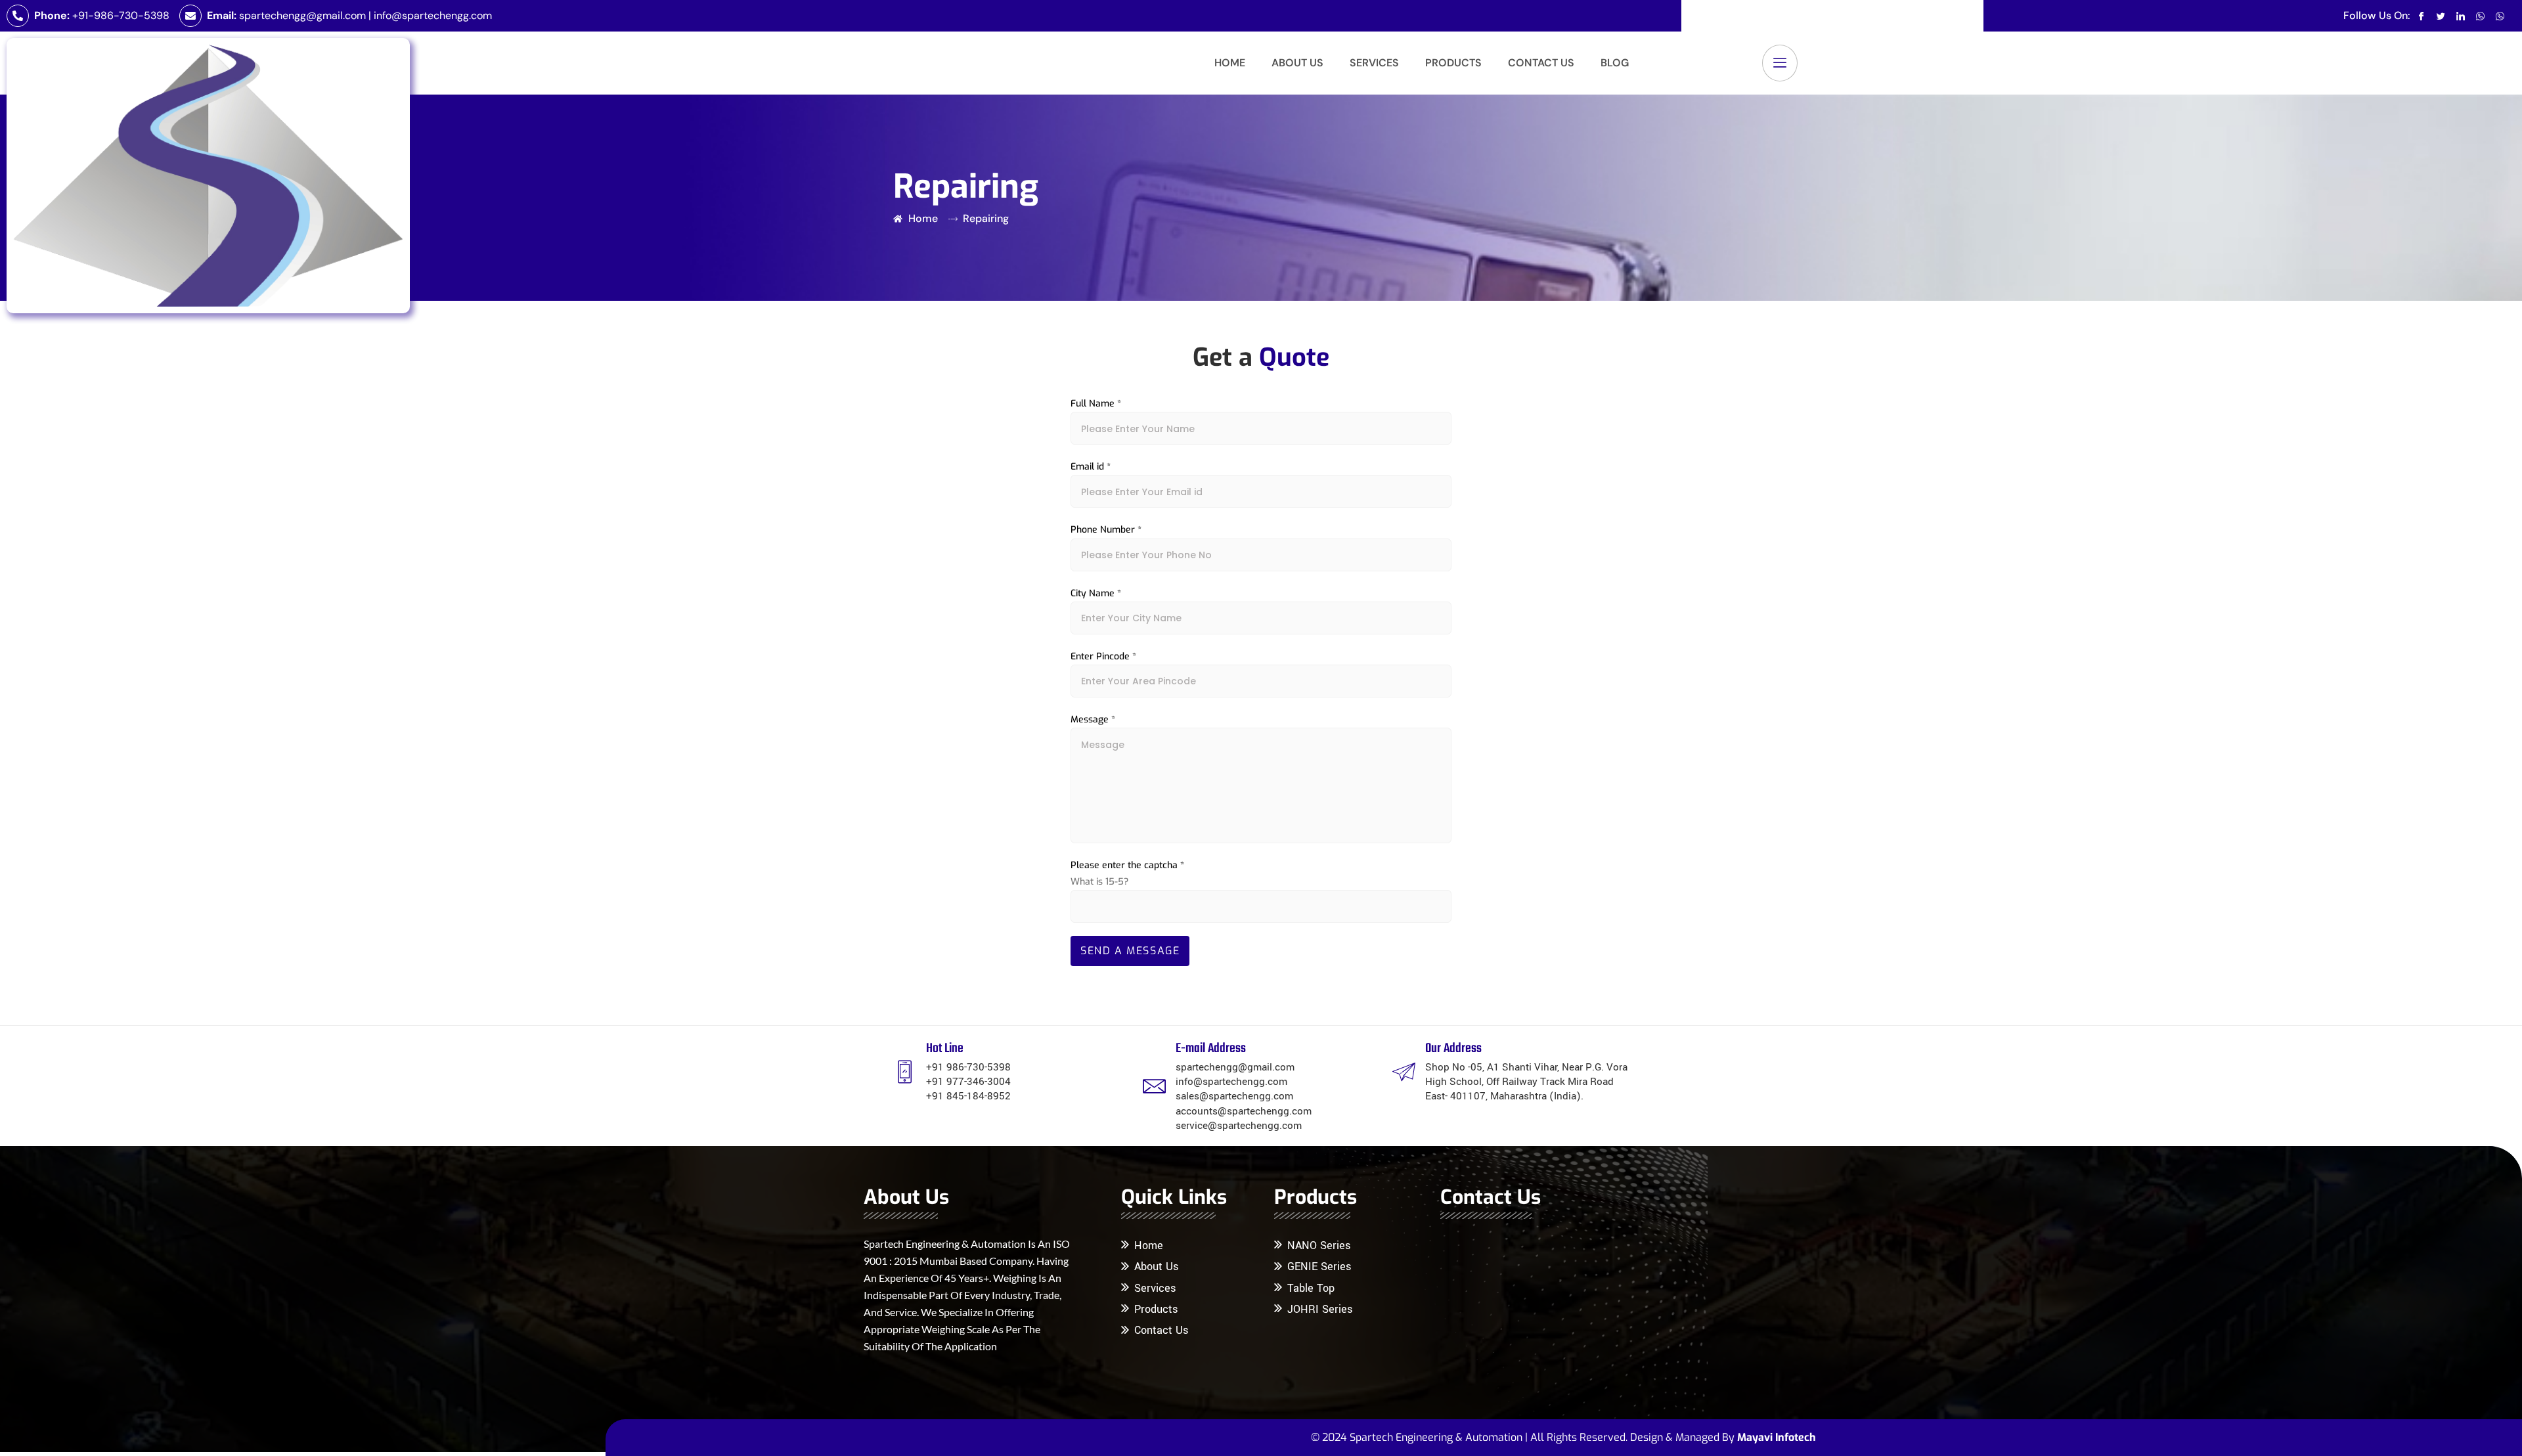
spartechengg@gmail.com (302, 15)
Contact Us (1541, 63)
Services (1374, 63)
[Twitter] (2441, 16)
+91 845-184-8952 (968, 1096)
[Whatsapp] (2480, 16)
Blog (1615, 63)
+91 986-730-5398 (968, 1067)
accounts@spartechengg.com (1244, 1111)
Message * (1093, 719)
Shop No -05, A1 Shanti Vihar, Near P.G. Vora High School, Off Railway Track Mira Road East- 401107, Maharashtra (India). (1526, 1082)
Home (1230, 63)
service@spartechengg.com (1239, 1126)
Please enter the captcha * (1127, 865)
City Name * (1096, 593)
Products (1453, 63)
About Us (1297, 63)
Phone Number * (1106, 530)
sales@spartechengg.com (1234, 1096)
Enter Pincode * (1103, 656)
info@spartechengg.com (433, 15)
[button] (1780, 63)
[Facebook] (2421, 16)
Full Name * (1096, 404)
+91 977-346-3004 (968, 1082)
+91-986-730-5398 (121, 15)
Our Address (1453, 1048)
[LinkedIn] (2461, 16)
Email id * (1091, 467)
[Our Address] (1404, 1071)
